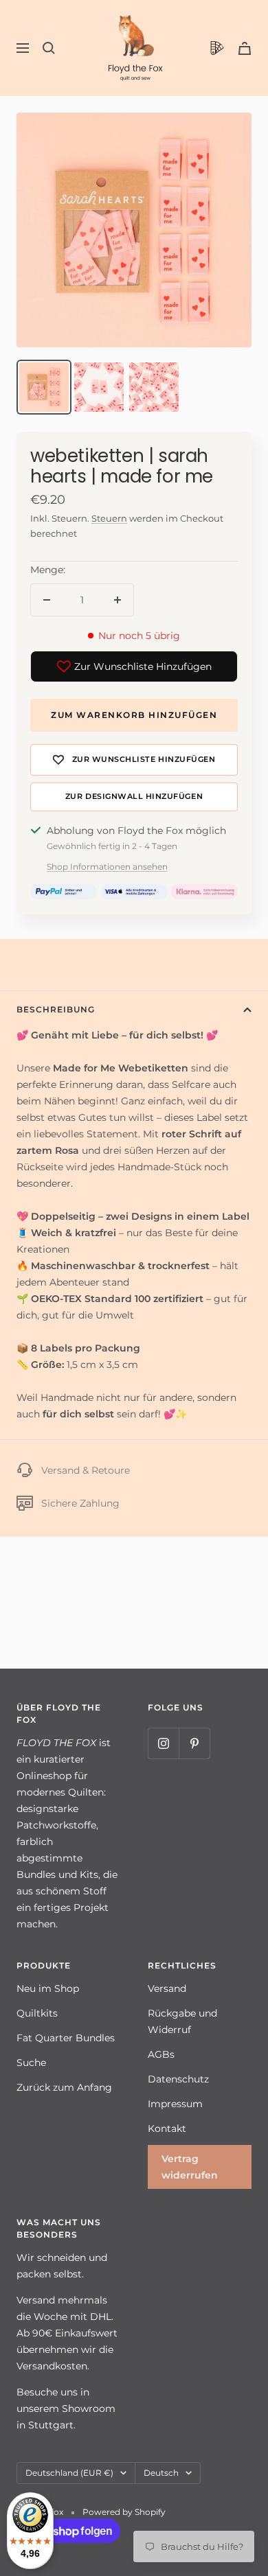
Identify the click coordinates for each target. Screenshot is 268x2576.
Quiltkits (37, 2013)
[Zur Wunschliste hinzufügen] (134, 760)
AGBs (161, 2054)
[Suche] (49, 48)
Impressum (175, 2104)
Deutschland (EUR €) (69, 2473)
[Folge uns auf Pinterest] (194, 1743)
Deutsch (161, 2473)
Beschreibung (56, 1009)
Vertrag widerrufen (190, 2167)
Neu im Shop (48, 1988)
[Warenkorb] (245, 48)
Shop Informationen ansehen (107, 867)
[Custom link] (217, 48)
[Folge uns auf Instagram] (163, 1743)
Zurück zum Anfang (64, 2087)
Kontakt (167, 2128)
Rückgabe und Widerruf (182, 2021)
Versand (167, 1988)
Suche (31, 2063)
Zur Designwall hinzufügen (134, 797)
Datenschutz (178, 2079)
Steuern (109, 518)
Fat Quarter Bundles (66, 2038)
